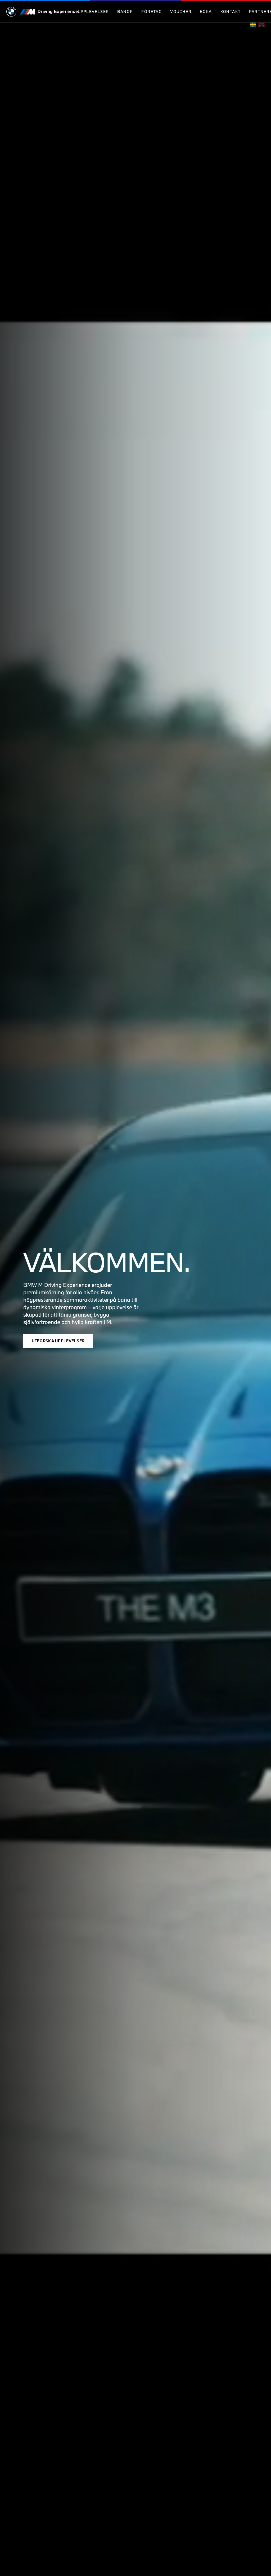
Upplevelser (93, 12)
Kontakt (231, 12)
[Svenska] (253, 25)
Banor (125, 12)
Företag (152, 12)
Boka (206, 12)
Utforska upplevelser (58, 1341)
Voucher (181, 12)
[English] (261, 25)
